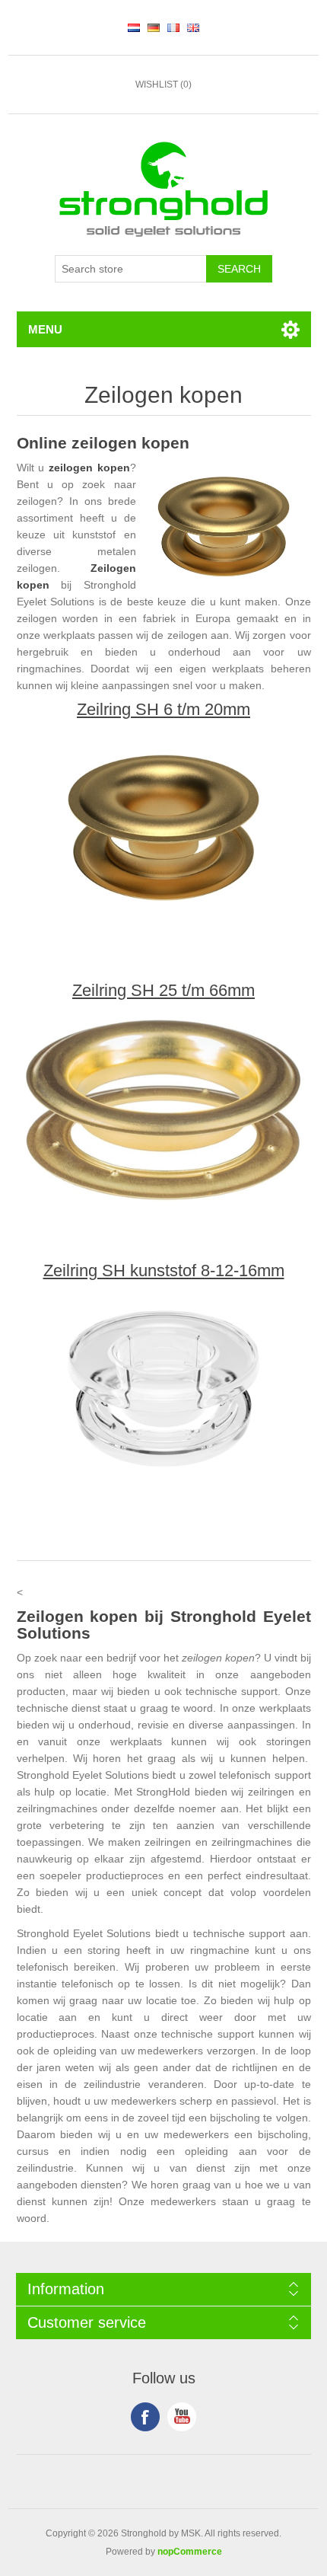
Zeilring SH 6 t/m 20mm (163, 710)
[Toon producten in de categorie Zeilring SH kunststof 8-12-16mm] (164, 1387)
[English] (193, 27)
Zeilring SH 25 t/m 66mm (163, 991)
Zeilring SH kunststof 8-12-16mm (164, 1271)
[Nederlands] (134, 27)
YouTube (182, 2417)
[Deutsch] (154, 27)
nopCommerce (190, 2552)
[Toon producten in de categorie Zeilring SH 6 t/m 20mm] (164, 825)
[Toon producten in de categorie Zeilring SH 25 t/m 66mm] (164, 1106)
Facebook (145, 2417)
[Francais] (173, 27)
